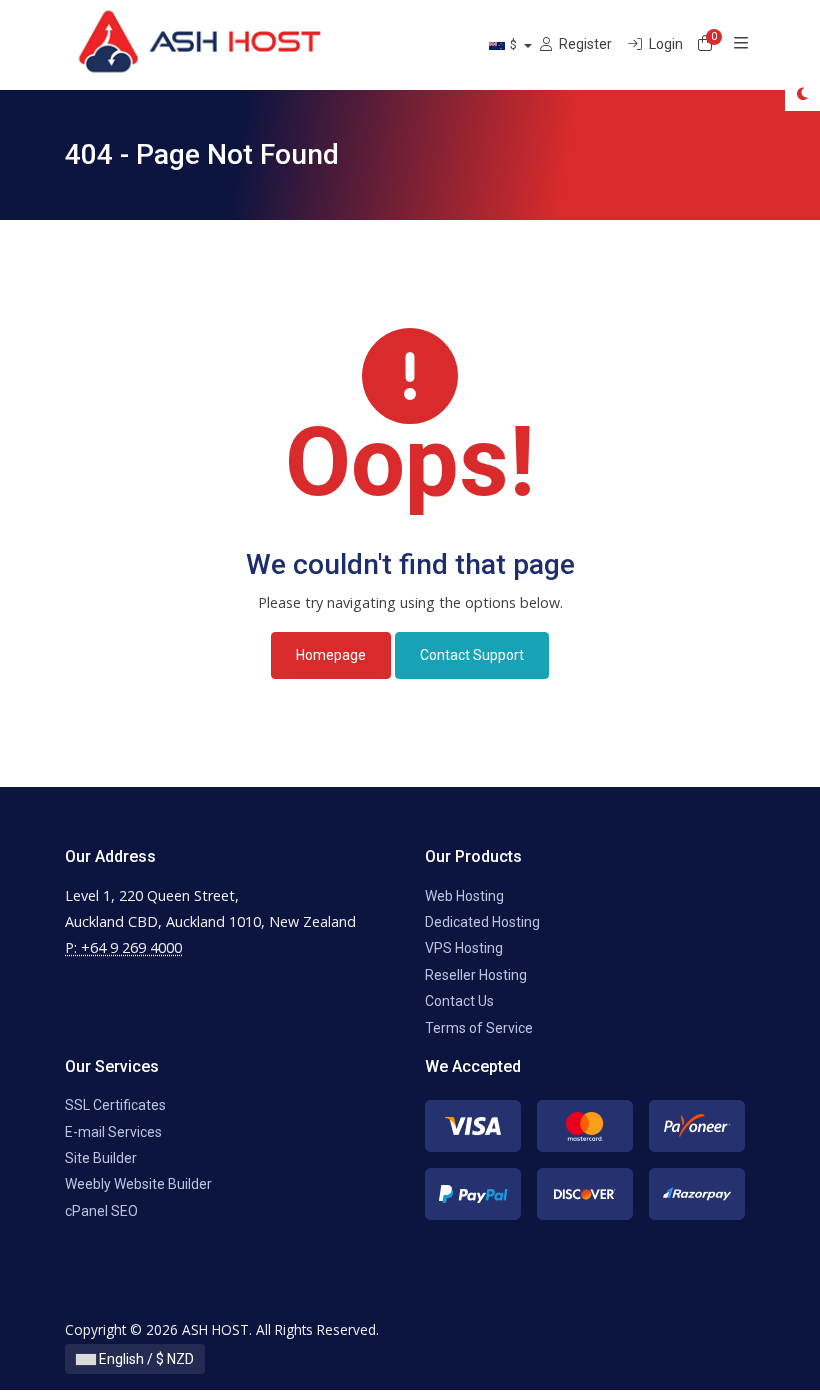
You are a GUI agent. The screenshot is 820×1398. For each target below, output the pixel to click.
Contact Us (459, 1001)
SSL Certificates (115, 1105)
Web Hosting (464, 896)
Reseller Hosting (476, 975)
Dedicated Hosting (482, 922)
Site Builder (101, 1158)
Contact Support (472, 655)
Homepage (331, 655)
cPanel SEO (101, 1211)
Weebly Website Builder (138, 1184)
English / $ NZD (145, 1359)
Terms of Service (479, 1028)
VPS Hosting (464, 948)
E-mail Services (113, 1132)
